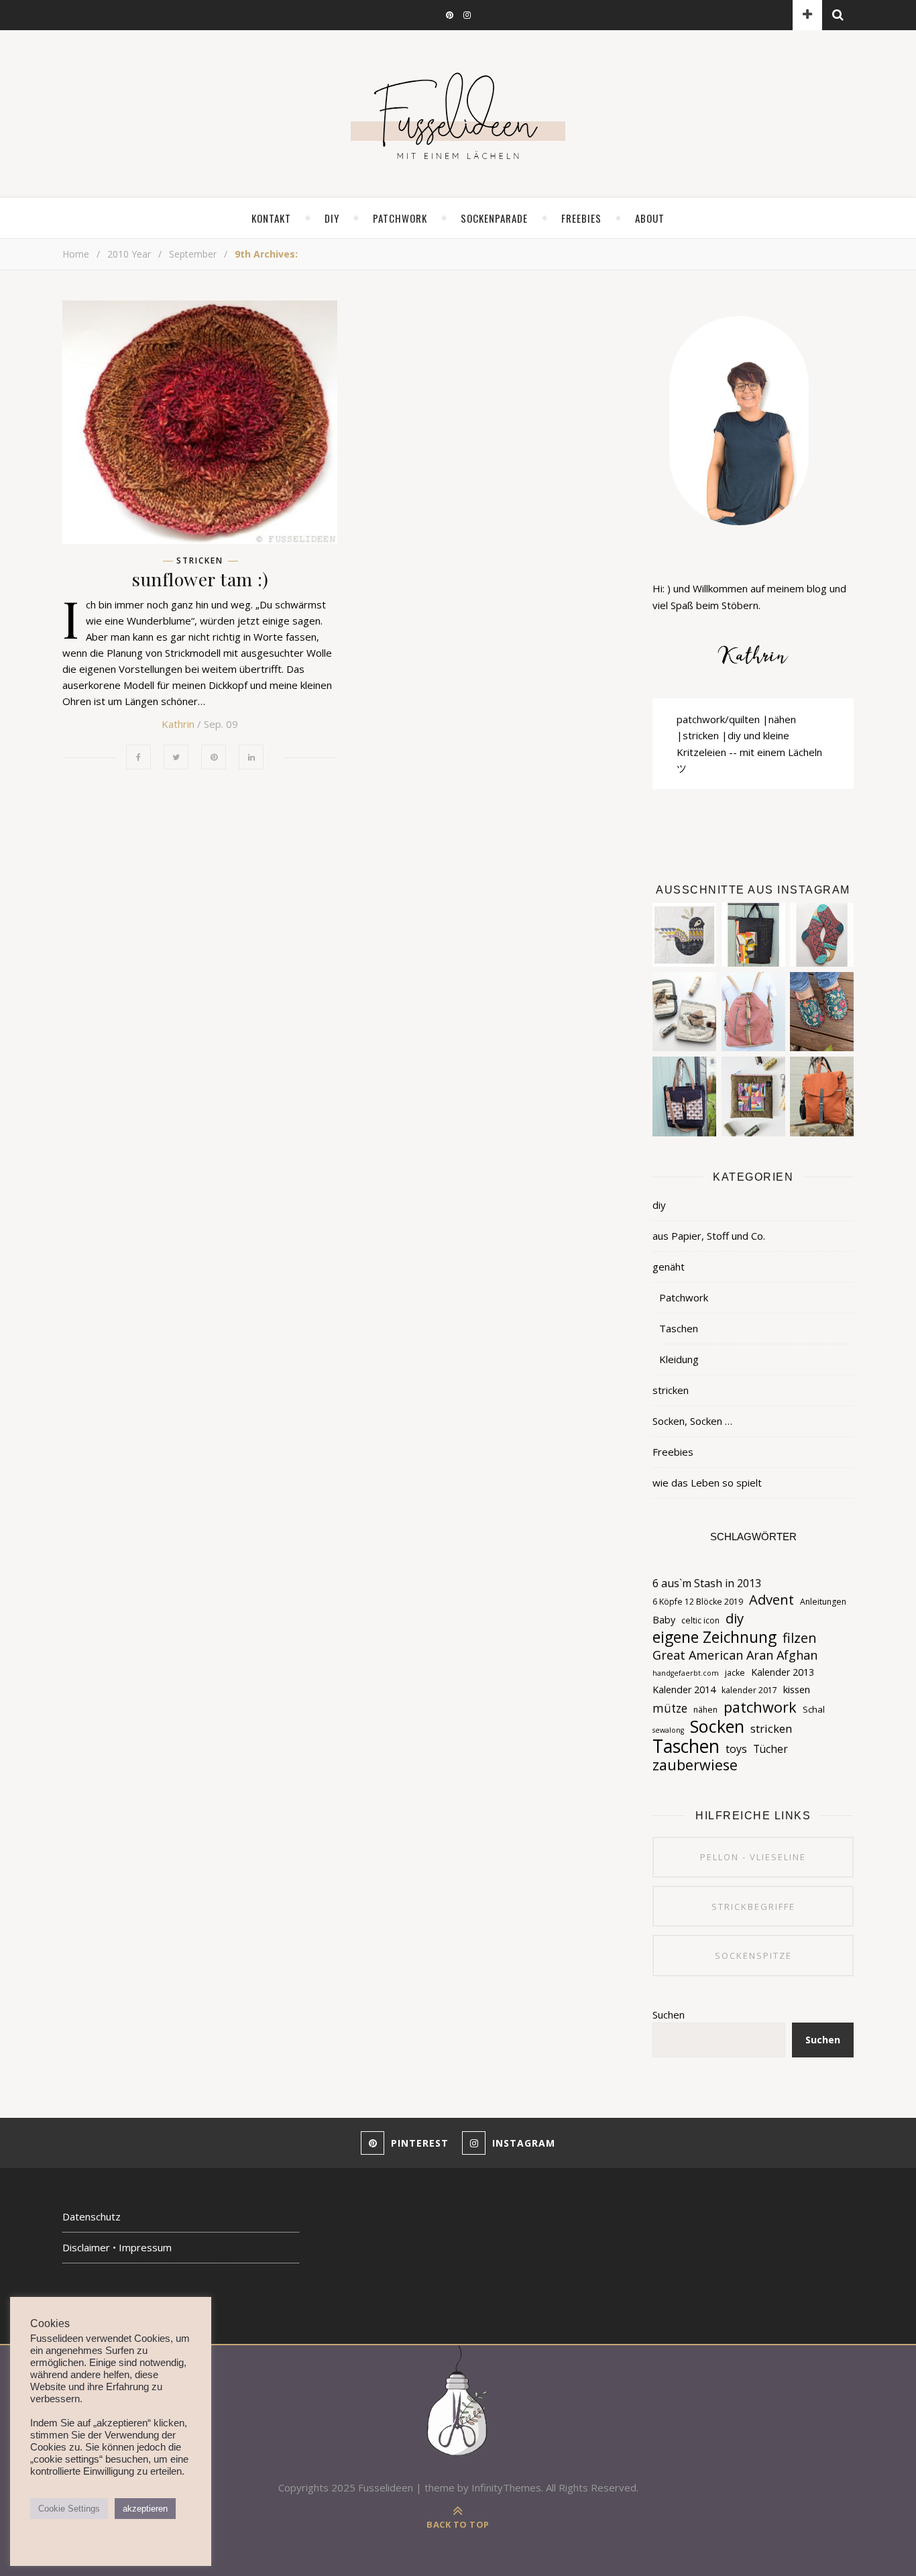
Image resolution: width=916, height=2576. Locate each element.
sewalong (668, 1730)
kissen (797, 1689)
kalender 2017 (749, 1690)
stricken (200, 561)
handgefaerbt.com (686, 1673)
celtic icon (700, 1620)
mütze (670, 1708)
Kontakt (271, 218)
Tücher (770, 1749)
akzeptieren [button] (145, 2509)
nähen (705, 1710)
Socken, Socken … (692, 1421)
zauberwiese (695, 1765)
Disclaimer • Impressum (117, 2247)
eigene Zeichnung (714, 1638)
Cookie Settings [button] (69, 2509)
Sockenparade (494, 218)
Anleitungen (823, 1602)
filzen (800, 1638)
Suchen (669, 2015)
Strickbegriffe (753, 1907)
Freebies (673, 1452)
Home (76, 254)
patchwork (760, 1707)
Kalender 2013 (783, 1672)
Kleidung (679, 1359)
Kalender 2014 (684, 1689)
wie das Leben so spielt (707, 1483)
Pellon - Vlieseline (753, 1857)
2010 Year (129, 254)
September (193, 254)
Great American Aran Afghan (735, 1655)
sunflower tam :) (200, 579)
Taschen (679, 1328)
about (650, 218)
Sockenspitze (753, 1955)
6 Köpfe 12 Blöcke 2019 (698, 1602)
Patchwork (400, 218)
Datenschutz (92, 2216)
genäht (669, 1267)
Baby (664, 1620)
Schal (814, 1709)
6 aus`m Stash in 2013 (707, 1583)
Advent (771, 1599)
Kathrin (178, 724)
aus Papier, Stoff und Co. (709, 1236)
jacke (735, 1673)
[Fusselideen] (458, 115)
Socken (717, 1726)
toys (736, 1749)
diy (332, 218)
